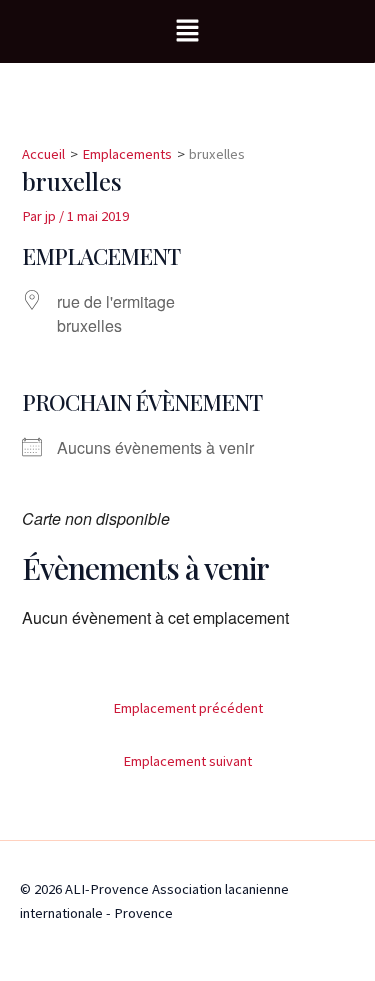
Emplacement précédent (188, 708)
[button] (187, 31)
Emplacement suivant (187, 761)
